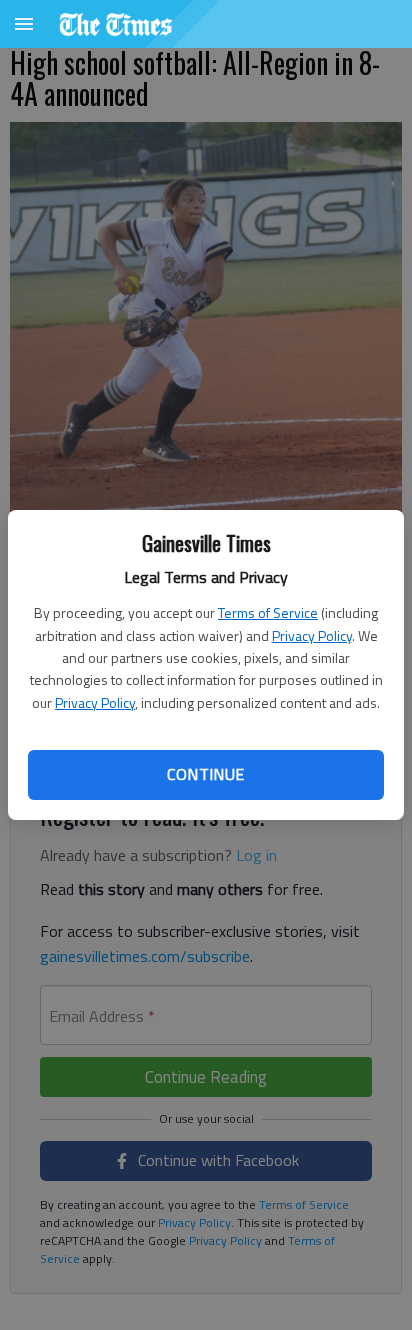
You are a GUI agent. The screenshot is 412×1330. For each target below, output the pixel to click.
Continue (205, 774)
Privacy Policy (312, 635)
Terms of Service (268, 612)
